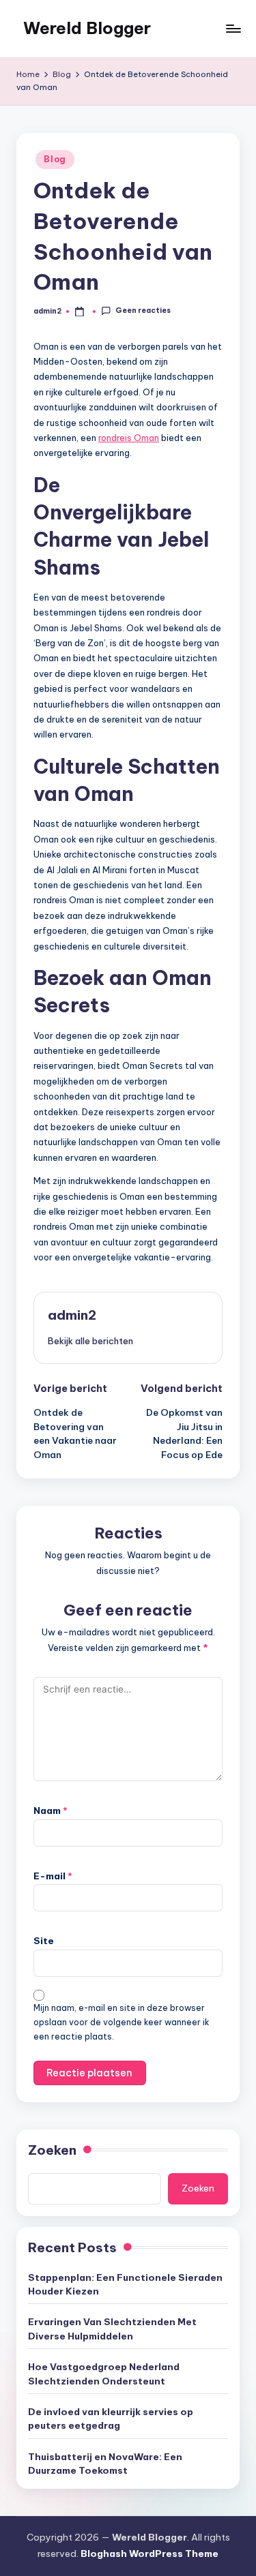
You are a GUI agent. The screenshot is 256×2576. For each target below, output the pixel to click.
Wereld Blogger (87, 28)
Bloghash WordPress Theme (150, 2554)
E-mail (53, 1876)
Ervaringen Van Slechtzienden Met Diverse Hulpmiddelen (112, 2329)
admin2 (72, 1315)
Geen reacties (143, 311)
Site (44, 1941)
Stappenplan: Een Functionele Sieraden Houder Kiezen (125, 2284)
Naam (51, 1810)
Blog (55, 159)
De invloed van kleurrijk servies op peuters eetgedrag (111, 2419)
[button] (90, 1341)
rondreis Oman (129, 438)
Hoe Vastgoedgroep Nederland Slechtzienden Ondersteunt (104, 2374)
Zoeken (52, 2150)
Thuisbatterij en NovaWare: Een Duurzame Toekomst (105, 2464)
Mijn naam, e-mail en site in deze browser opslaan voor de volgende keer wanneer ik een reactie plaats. (122, 2022)
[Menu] (233, 28)
